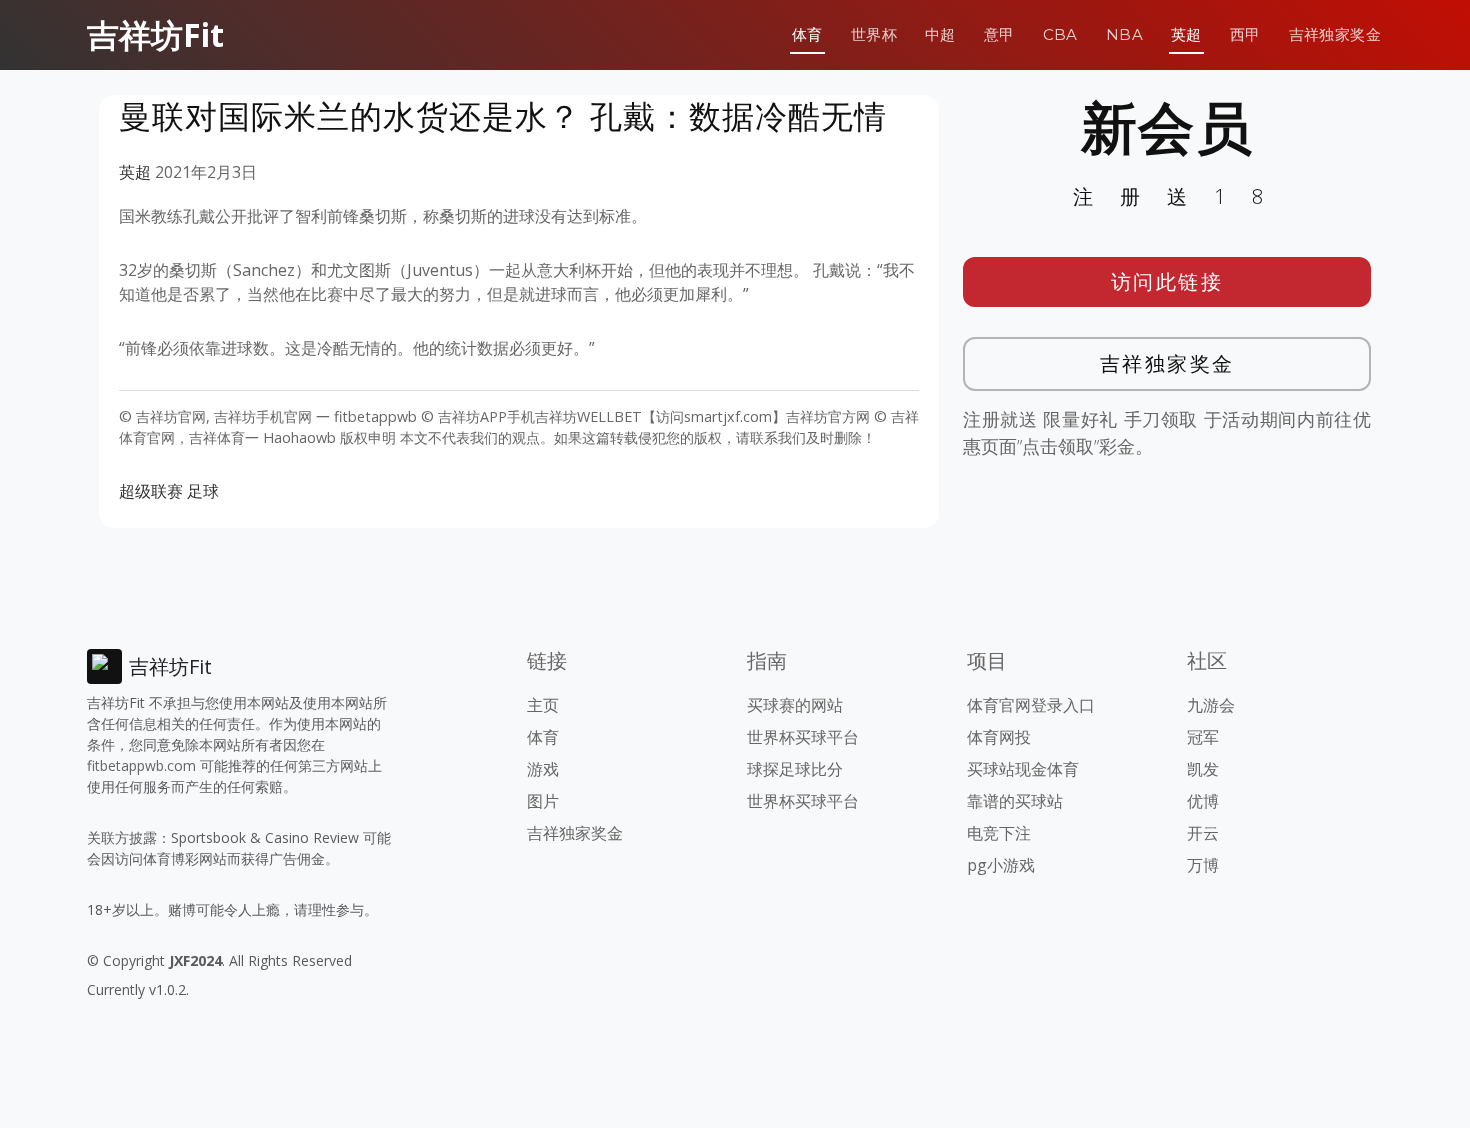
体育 (807, 34)
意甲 (999, 34)
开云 (1203, 833)
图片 (543, 801)
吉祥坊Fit (155, 34)
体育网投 (999, 737)
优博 (1203, 801)
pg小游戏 (1001, 865)
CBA (1060, 34)
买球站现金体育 (1023, 769)
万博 (1203, 865)
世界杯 (874, 34)
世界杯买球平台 (803, 737)
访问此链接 (1167, 281)
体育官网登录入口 (1031, 705)
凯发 (1203, 769)
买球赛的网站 (795, 705)
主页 (543, 705)
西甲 (1245, 34)
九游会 (1211, 705)
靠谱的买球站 (1015, 801)
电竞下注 (999, 833)
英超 (1186, 34)
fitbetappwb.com (141, 765)
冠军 (1203, 737)
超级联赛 (151, 491)
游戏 (543, 769)
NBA (1124, 34)
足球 (203, 491)
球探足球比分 (795, 769)
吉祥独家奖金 (1335, 34)
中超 (940, 34)
